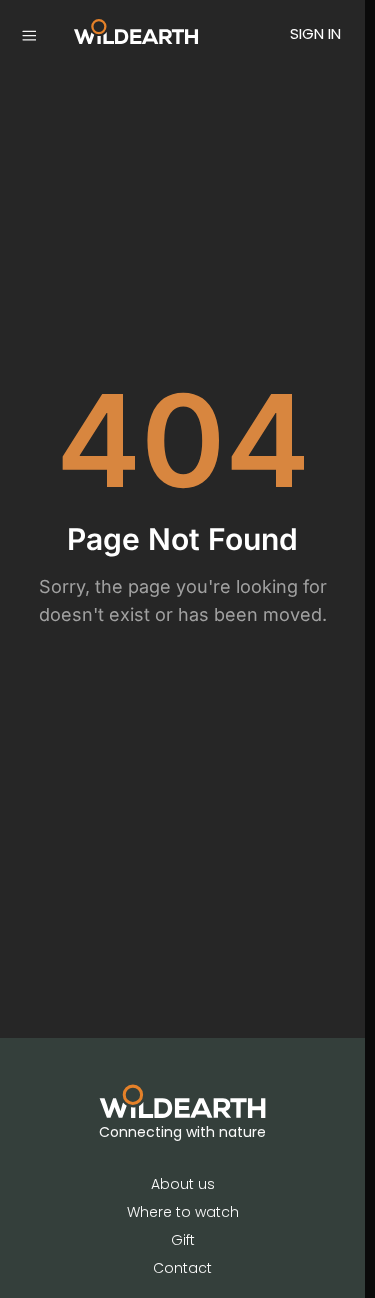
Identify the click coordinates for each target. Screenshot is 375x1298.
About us (183, 1184)
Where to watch (183, 1212)
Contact (182, 1268)
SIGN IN (315, 33)
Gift (183, 1240)
